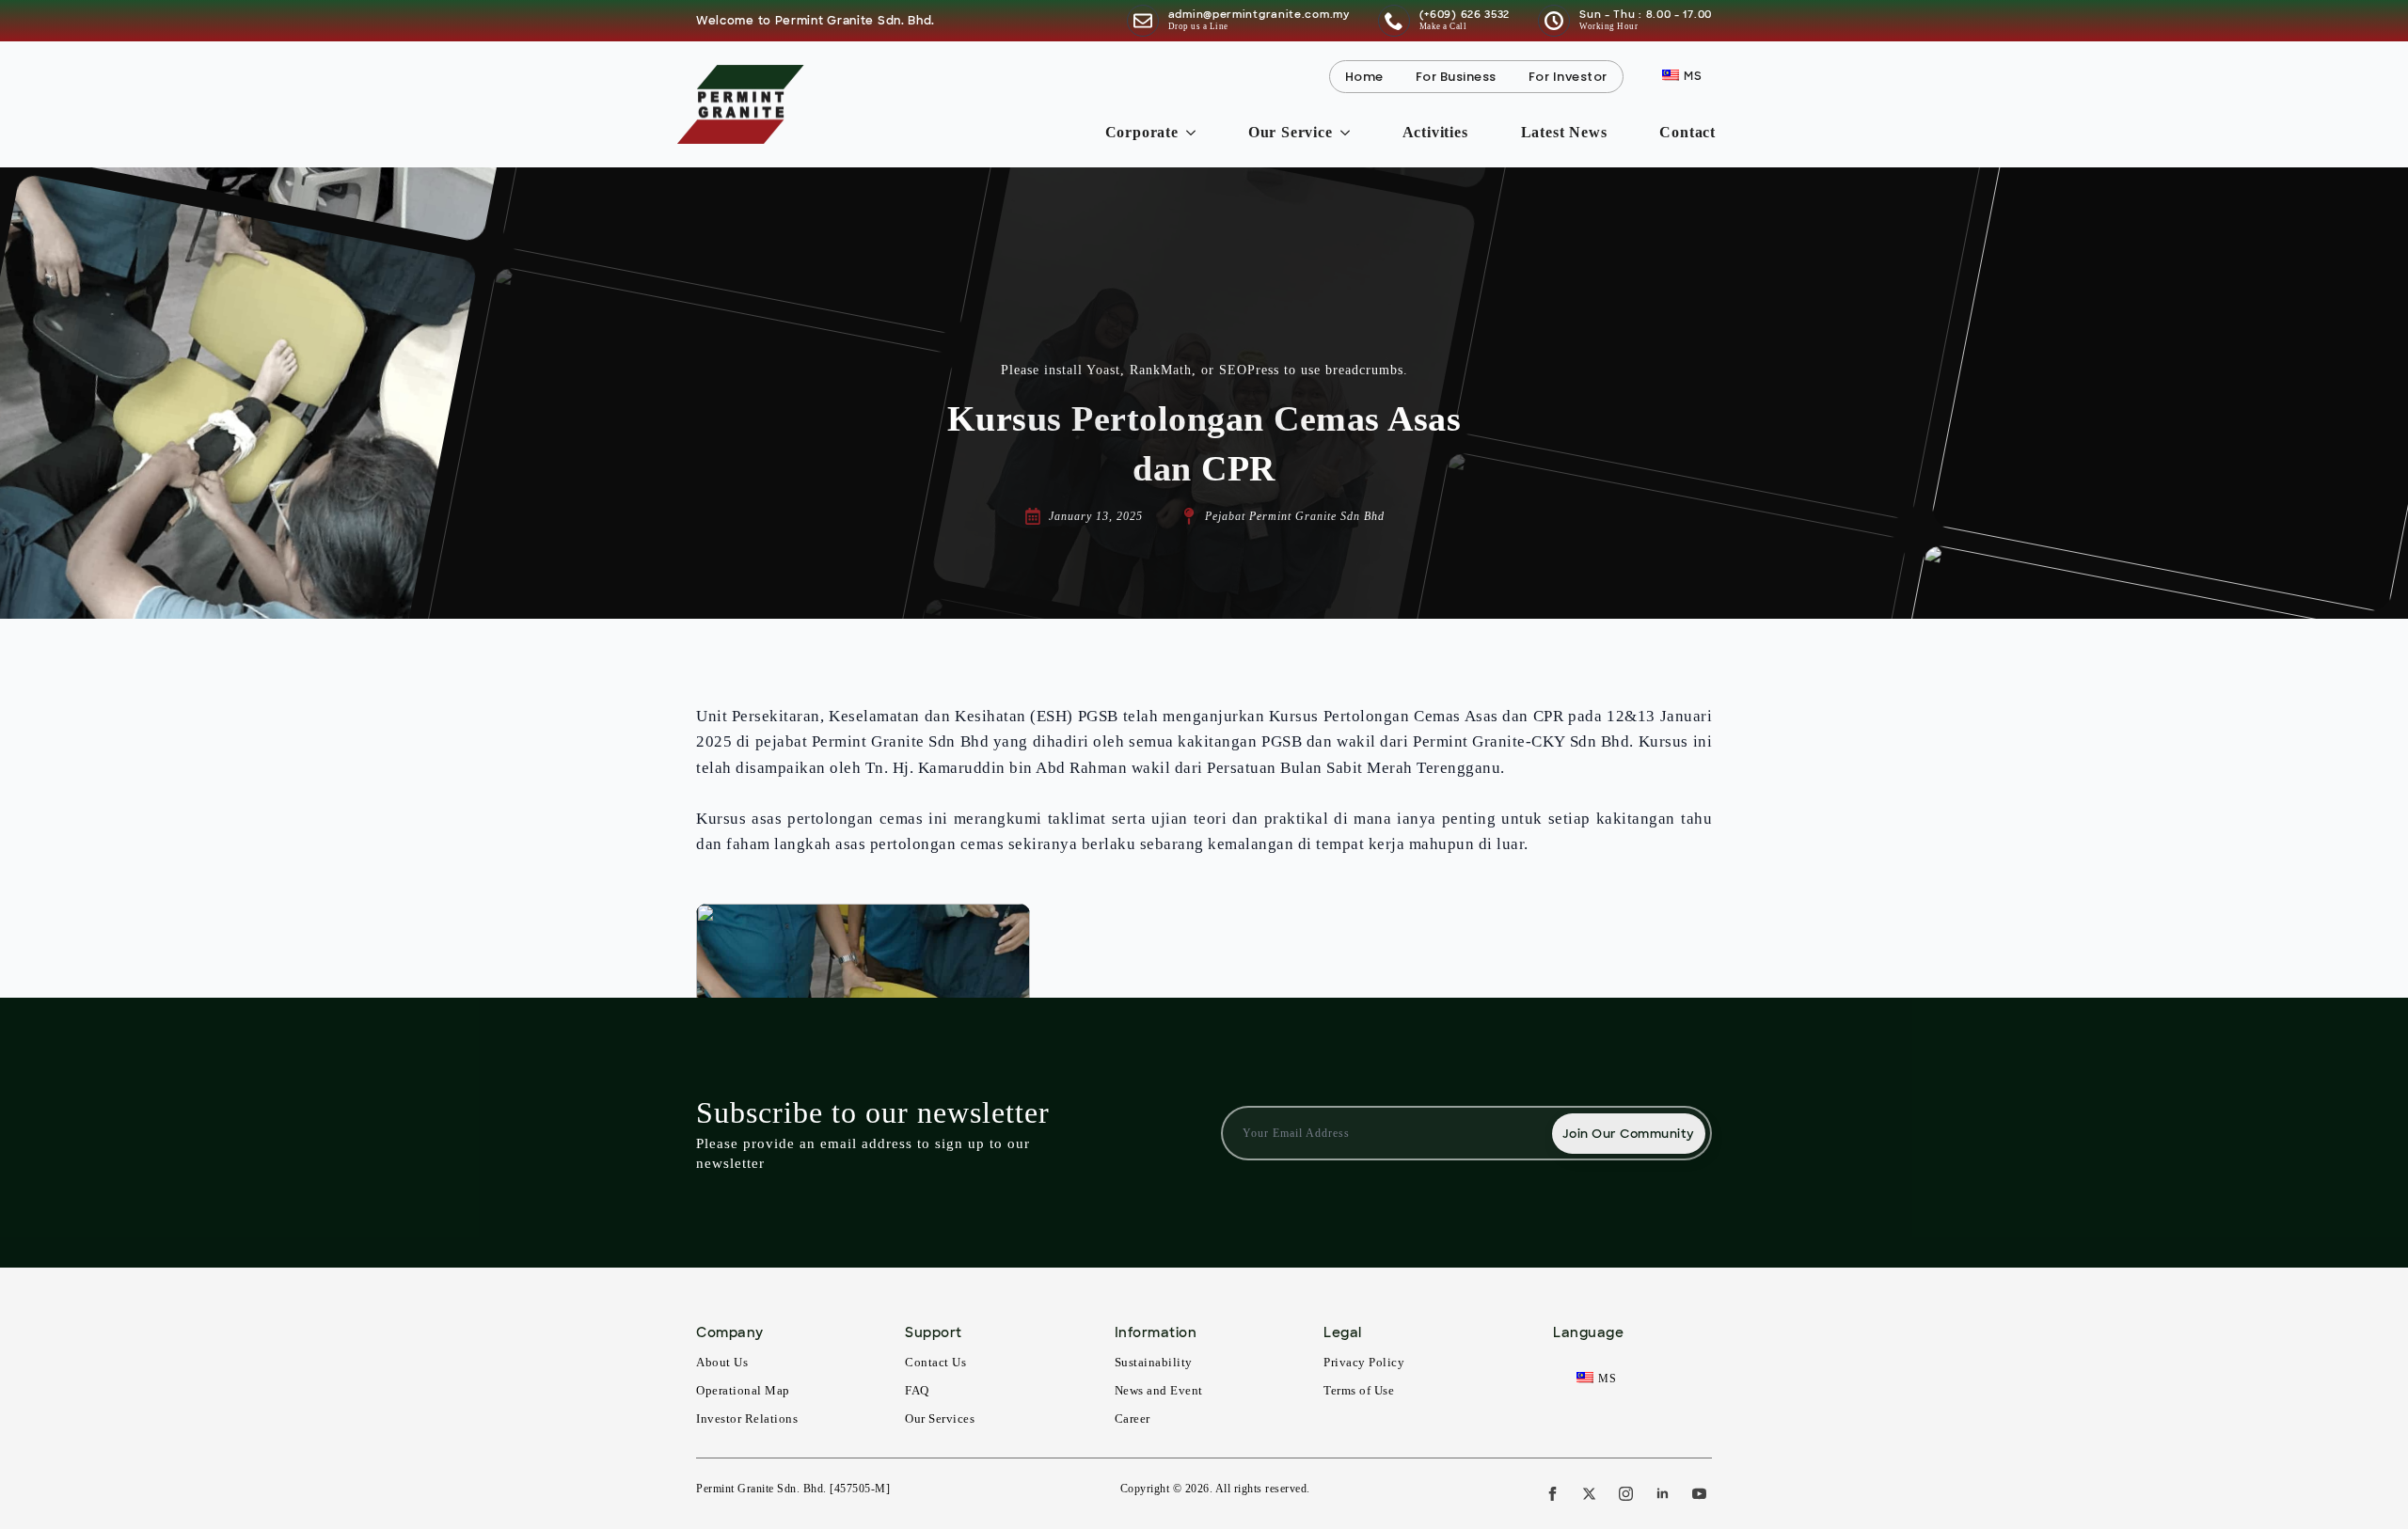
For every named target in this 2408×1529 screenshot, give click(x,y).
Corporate (1142, 132)
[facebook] (1553, 1494)
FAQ (917, 1390)
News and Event (1159, 1390)
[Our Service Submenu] (1349, 133)
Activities (1435, 132)
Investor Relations (747, 1419)
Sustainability (1154, 1362)
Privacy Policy (1364, 1362)
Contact (1687, 132)
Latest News (1564, 132)
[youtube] (1699, 1494)
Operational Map (743, 1390)
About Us (722, 1362)
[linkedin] (1663, 1494)
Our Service (1291, 132)
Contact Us (935, 1362)
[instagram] (1626, 1494)
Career (1133, 1419)
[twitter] (1589, 1494)
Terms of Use (1359, 1390)
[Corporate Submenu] (1195, 133)
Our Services (940, 1419)
